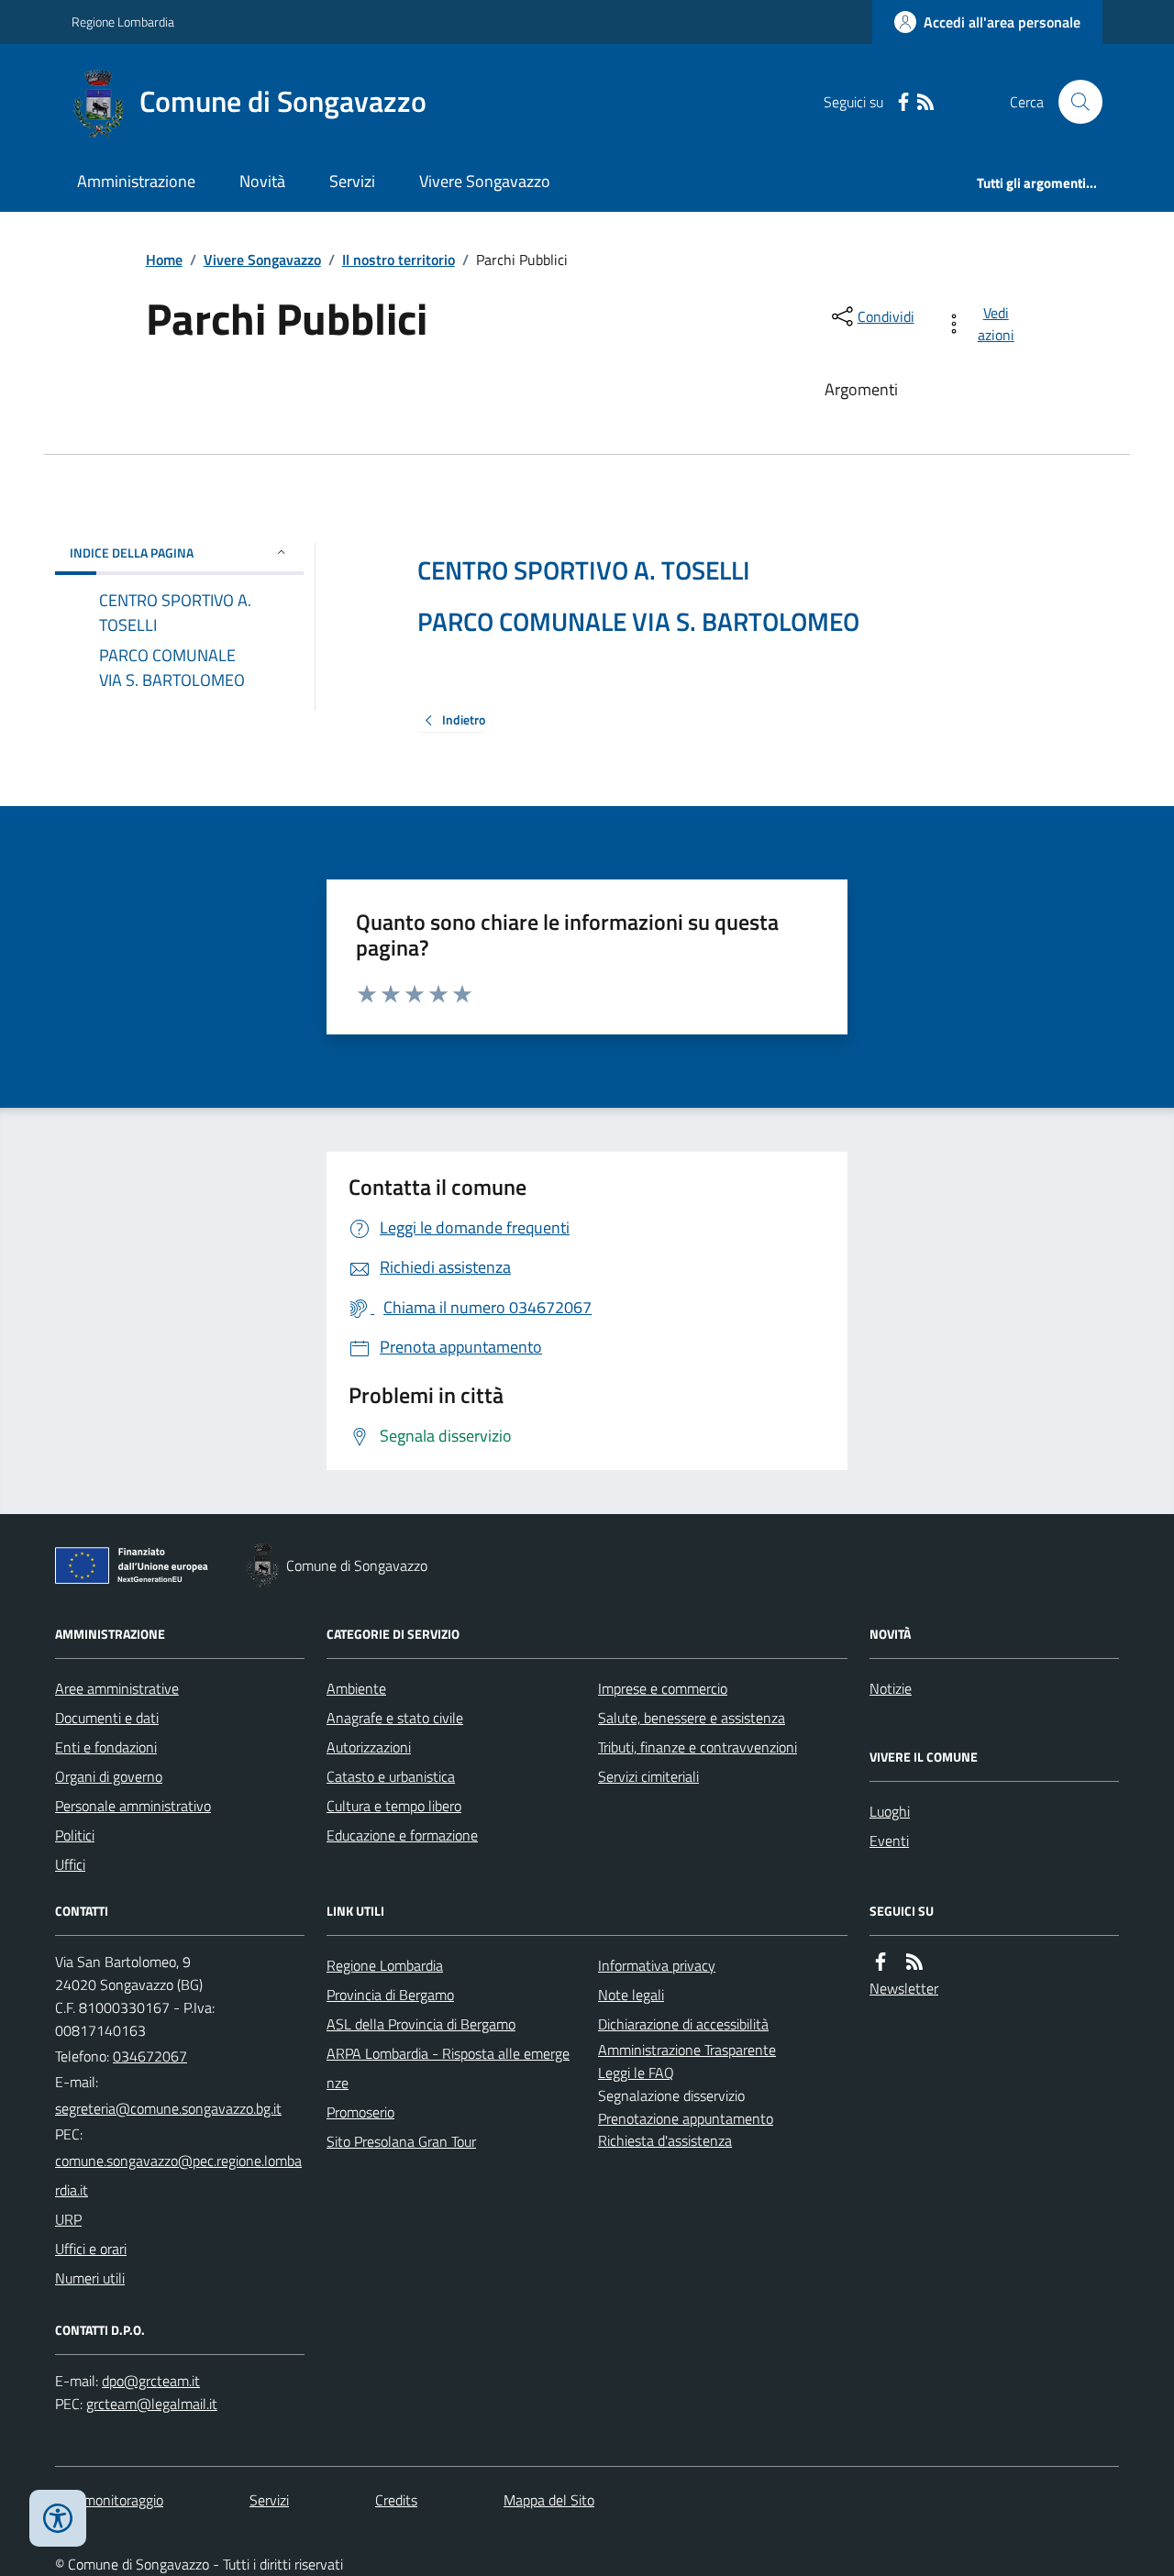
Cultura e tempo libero (394, 1806)
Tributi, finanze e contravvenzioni (698, 1747)
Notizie (891, 1688)
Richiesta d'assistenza (665, 2140)
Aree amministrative (117, 1688)
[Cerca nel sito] (1073, 102)
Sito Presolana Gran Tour (401, 2141)
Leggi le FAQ (636, 2073)
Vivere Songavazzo (485, 181)
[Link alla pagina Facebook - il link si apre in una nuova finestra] (903, 102)
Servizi (352, 181)
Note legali (631, 1995)
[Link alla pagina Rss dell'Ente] (914, 1962)
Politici (75, 1835)
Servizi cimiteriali (648, 1776)
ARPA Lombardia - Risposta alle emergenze (448, 2068)
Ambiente (356, 1688)
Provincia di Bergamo (390, 1995)
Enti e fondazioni (106, 1747)
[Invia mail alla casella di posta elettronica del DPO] (151, 2381)
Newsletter (904, 1988)
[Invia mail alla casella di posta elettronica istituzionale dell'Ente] (168, 2108)
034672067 (150, 2056)
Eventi (889, 1841)
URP (68, 2219)
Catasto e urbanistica (391, 1776)
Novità (262, 181)
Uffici (70, 1864)
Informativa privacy (657, 1965)
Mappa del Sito (549, 2500)
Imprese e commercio (663, 1688)
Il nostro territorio (399, 260)
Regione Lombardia (123, 22)
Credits (396, 2500)
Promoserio (360, 2112)
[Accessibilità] (58, 2518)
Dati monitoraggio (109, 2500)
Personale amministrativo (133, 1806)
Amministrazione (136, 181)
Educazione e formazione (402, 1835)
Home (164, 260)
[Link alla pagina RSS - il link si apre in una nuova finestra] (925, 102)
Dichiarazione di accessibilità (683, 2024)
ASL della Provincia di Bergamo (421, 2024)
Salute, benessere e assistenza (692, 1718)
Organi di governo (109, 1776)
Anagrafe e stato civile (395, 1718)
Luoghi (890, 1811)
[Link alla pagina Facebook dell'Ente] (880, 1962)
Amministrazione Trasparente (687, 2050)
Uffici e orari (91, 2249)
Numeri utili (90, 2278)
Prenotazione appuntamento (686, 2118)
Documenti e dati (107, 1718)
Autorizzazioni (369, 1747)
